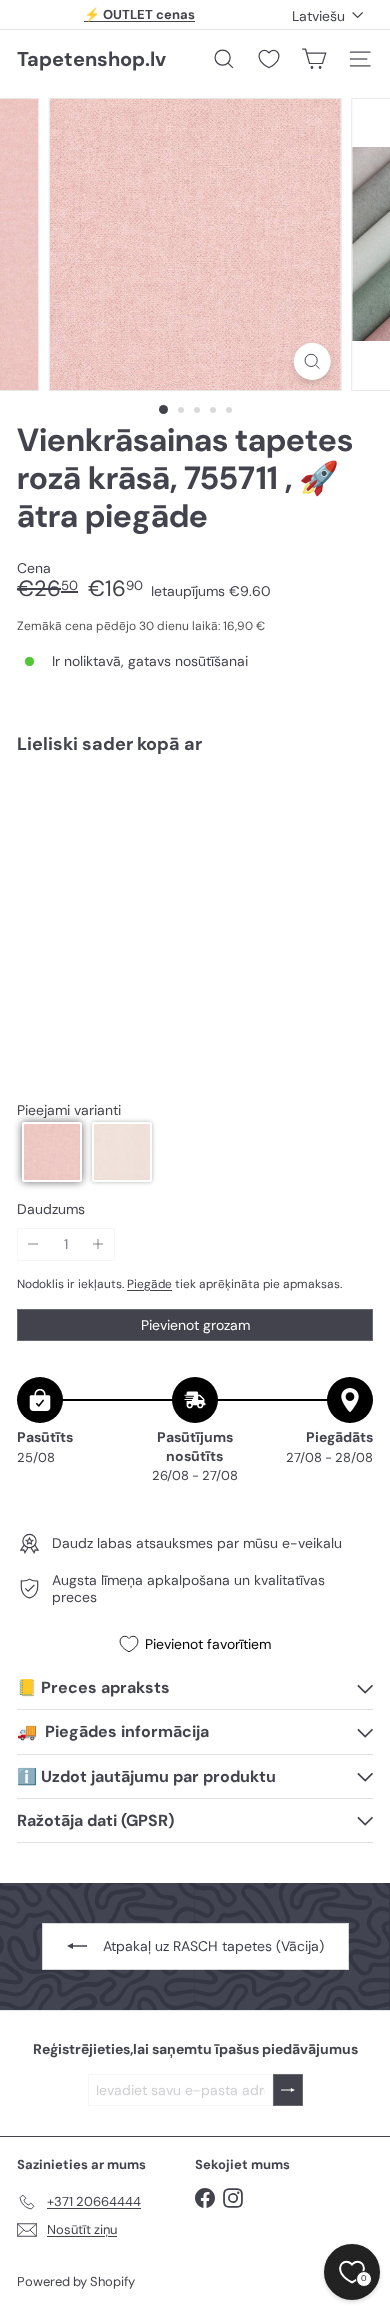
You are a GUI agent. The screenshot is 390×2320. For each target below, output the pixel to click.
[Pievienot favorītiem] (346, 811)
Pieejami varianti (69, 1110)
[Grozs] (314, 59)
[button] (52, 1152)
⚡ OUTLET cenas (139, 14)
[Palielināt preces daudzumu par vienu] (98, 1244)
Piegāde (149, 1284)
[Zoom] (311, 361)
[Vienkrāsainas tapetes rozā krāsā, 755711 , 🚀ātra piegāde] (195, 829)
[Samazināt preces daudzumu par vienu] (33, 1244)
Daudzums (51, 1209)
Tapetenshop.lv (91, 59)
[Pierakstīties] (288, 2090)
